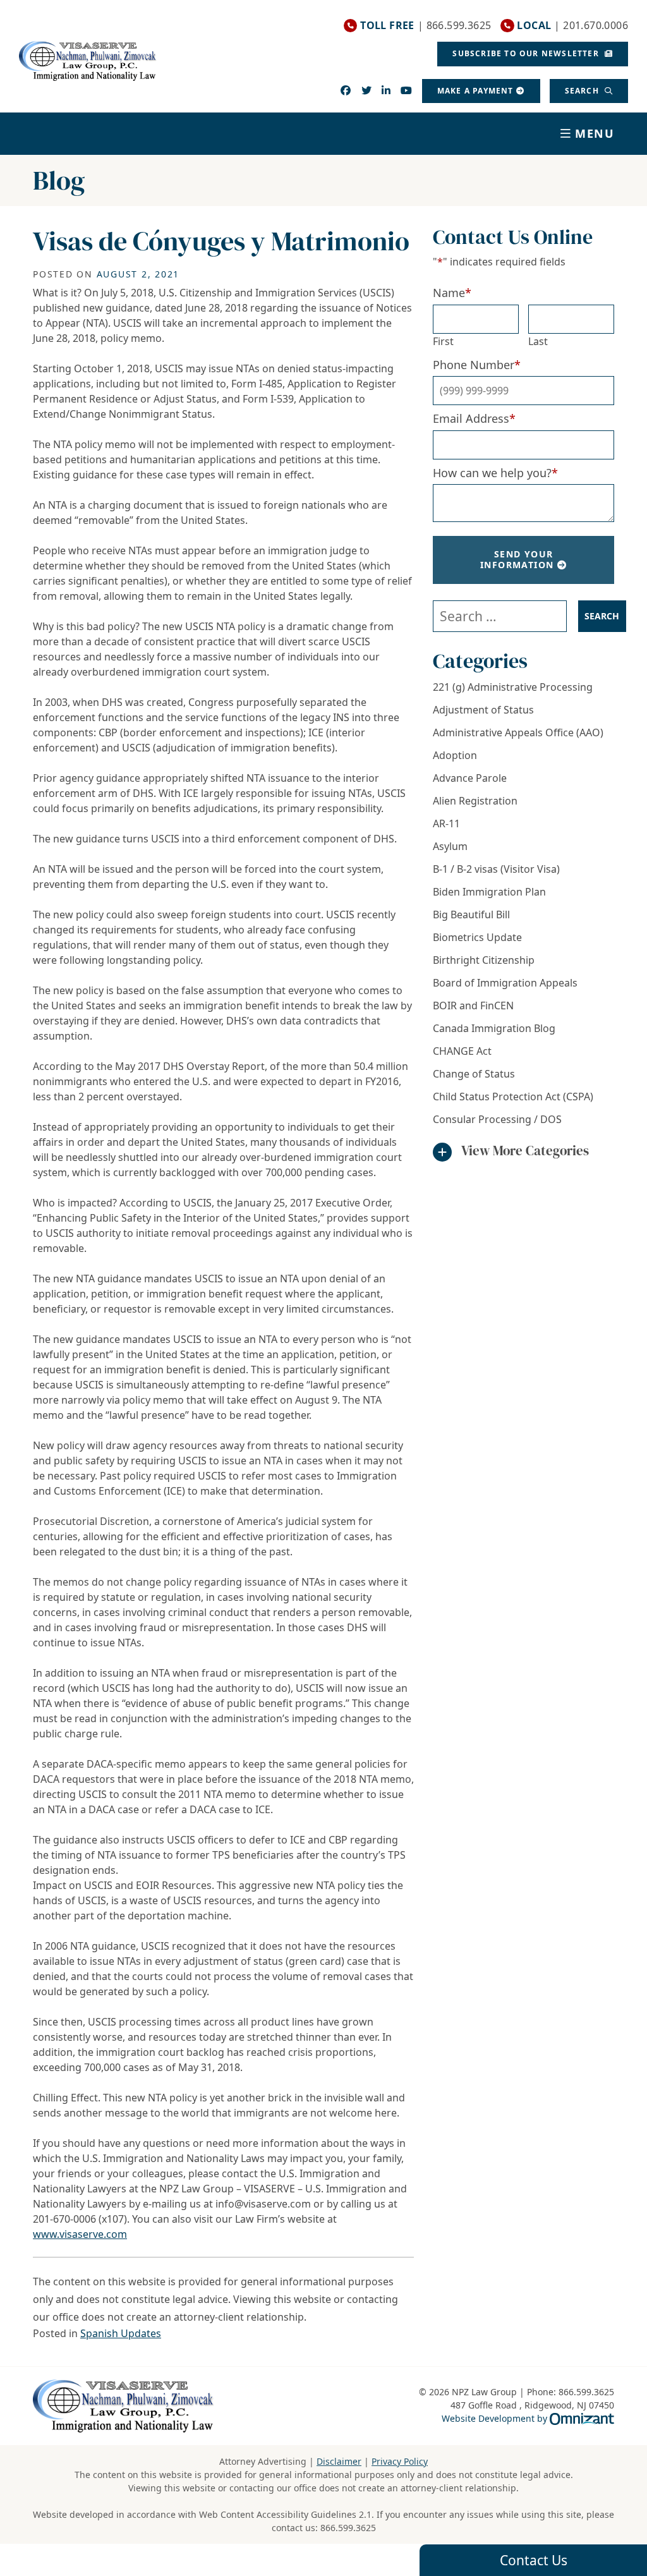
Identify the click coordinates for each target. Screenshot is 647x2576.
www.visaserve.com (80, 2234)
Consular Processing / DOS (497, 1119)
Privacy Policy (400, 2461)
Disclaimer (339, 2461)
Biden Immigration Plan (489, 892)
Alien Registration (475, 801)
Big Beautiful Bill (471, 914)
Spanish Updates (121, 2333)
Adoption (455, 755)
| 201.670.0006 (572, 26)
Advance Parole (470, 778)
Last (538, 341)
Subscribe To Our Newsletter (527, 53)
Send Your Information (517, 559)
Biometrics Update (477, 937)
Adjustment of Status (483, 710)
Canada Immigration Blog (494, 1028)
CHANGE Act (462, 1051)
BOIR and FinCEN (473, 1005)
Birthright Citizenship (484, 960)
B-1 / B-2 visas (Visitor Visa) (496, 869)
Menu (595, 133)
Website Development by (528, 2418)
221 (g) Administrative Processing (513, 687)
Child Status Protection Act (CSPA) (513, 1097)
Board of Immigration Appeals (505, 983)
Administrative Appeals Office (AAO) (518, 732)
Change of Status (474, 1074)
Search (583, 91)
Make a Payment (475, 91)
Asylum (450, 846)
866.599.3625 (348, 2528)
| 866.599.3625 (426, 26)
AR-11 (446, 823)
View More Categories (525, 1151)
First (443, 341)
